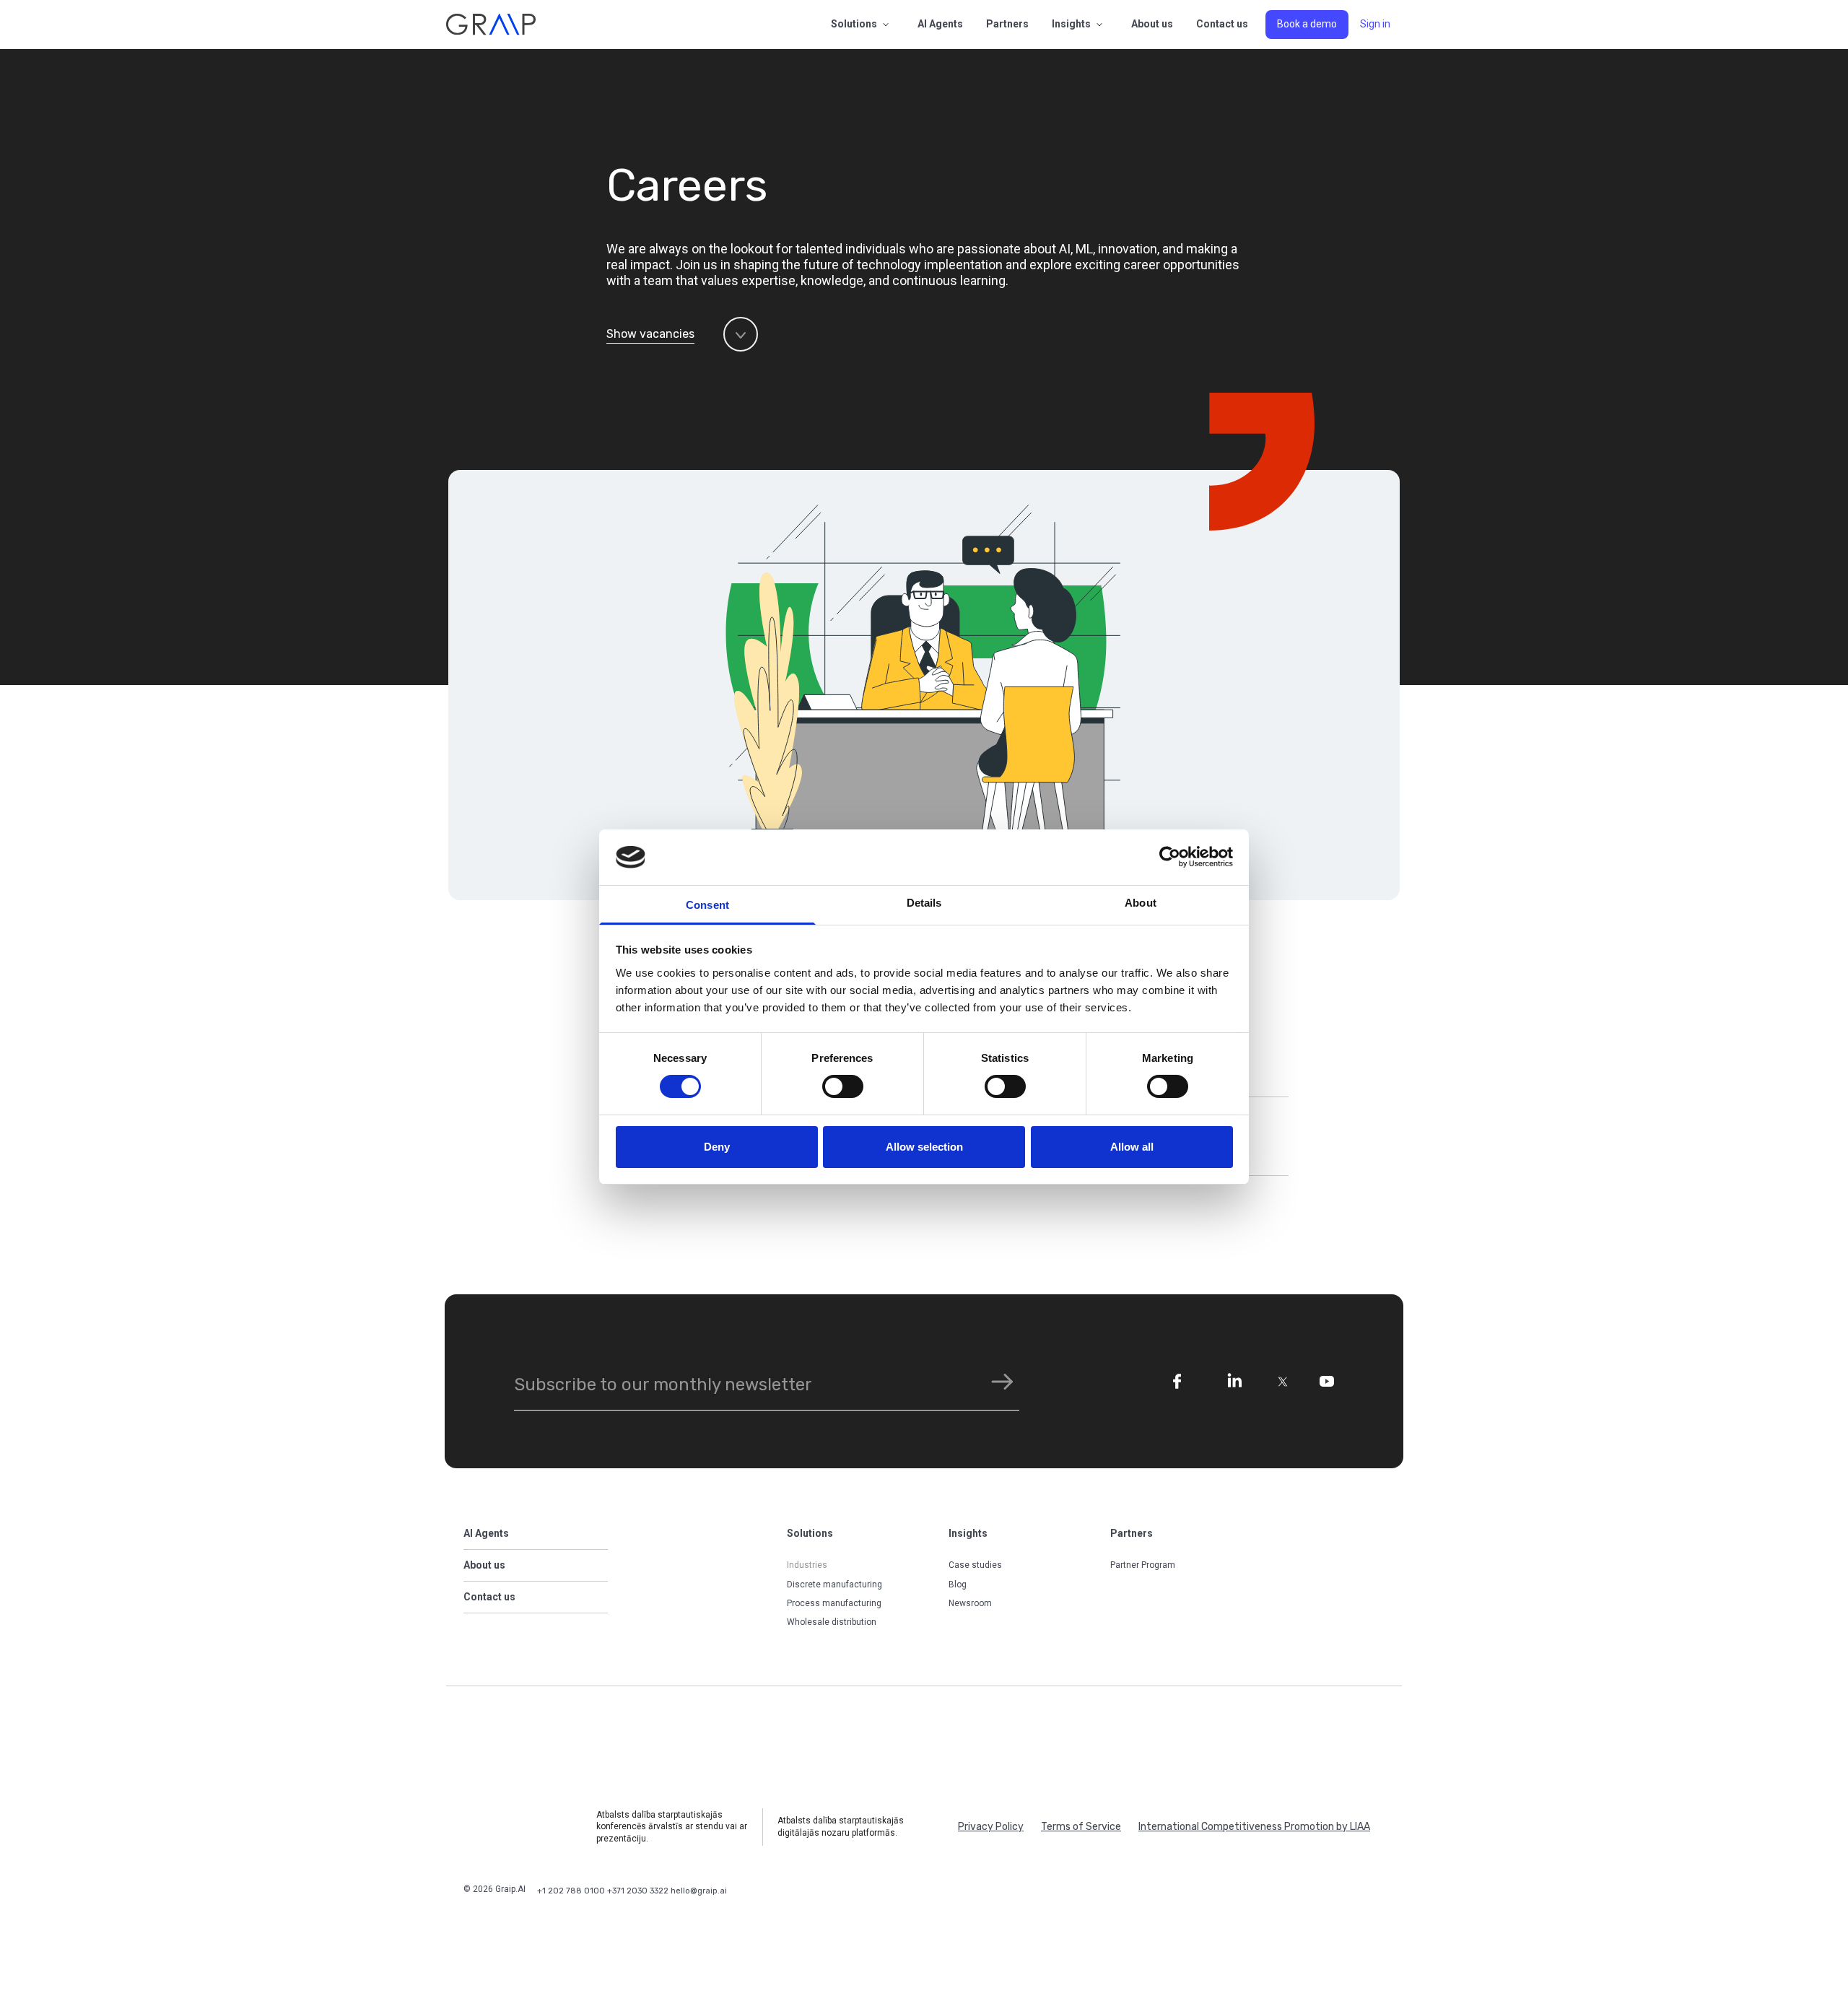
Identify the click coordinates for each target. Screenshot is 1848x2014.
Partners (1007, 24)
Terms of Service (1081, 1827)
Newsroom (970, 1603)
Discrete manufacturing (834, 1584)
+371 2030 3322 (639, 1891)
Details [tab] (924, 903)
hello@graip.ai (699, 1891)
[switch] (843, 1086)
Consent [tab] (707, 905)
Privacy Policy (991, 1827)
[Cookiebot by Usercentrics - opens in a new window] (1170, 857)
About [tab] (1141, 903)
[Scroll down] (741, 334)
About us (1152, 24)
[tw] (1284, 1382)
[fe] (1177, 1382)
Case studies (975, 1565)
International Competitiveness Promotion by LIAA (1254, 1827)
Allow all (1132, 1147)
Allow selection (924, 1147)
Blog (958, 1584)
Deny (717, 1147)
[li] (1234, 1382)
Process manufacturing (834, 1603)
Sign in (1375, 24)
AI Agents (940, 24)
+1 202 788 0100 (572, 1891)
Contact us (1222, 24)
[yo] (1327, 1381)
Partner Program (1143, 1565)
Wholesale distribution (832, 1622)
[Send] (1002, 1381)
